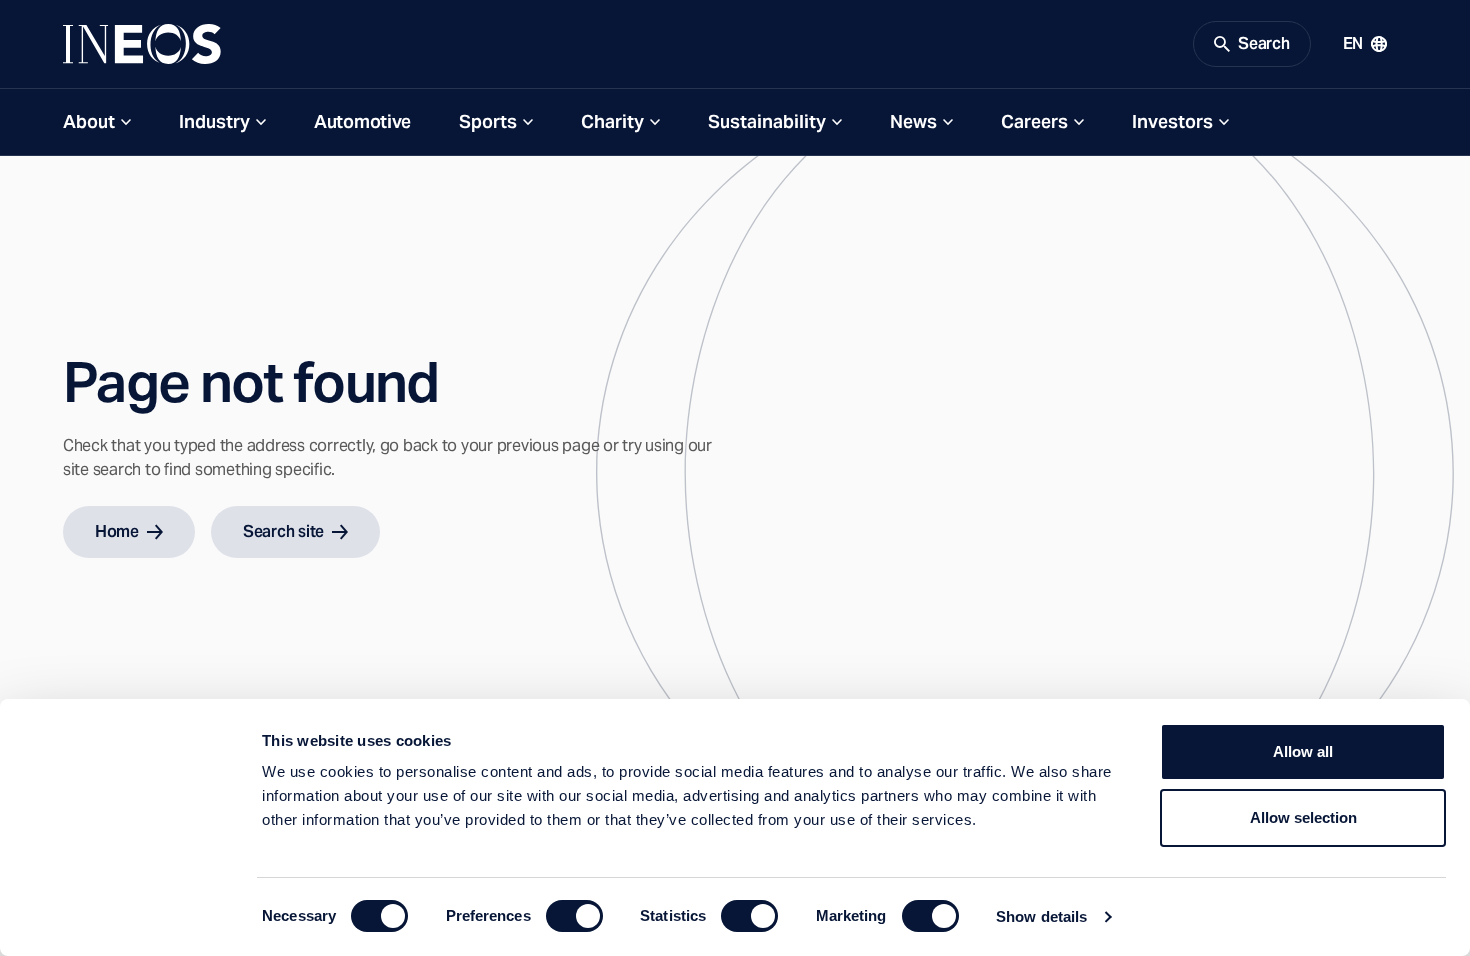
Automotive (362, 121)
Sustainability (767, 121)
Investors (1172, 121)
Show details (1041, 916)
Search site (283, 531)
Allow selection (1303, 817)
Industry (214, 121)
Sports (488, 121)
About (89, 121)
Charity (612, 121)
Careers (1034, 121)
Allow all (1303, 751)
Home (117, 531)
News (913, 121)
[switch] (574, 916)
